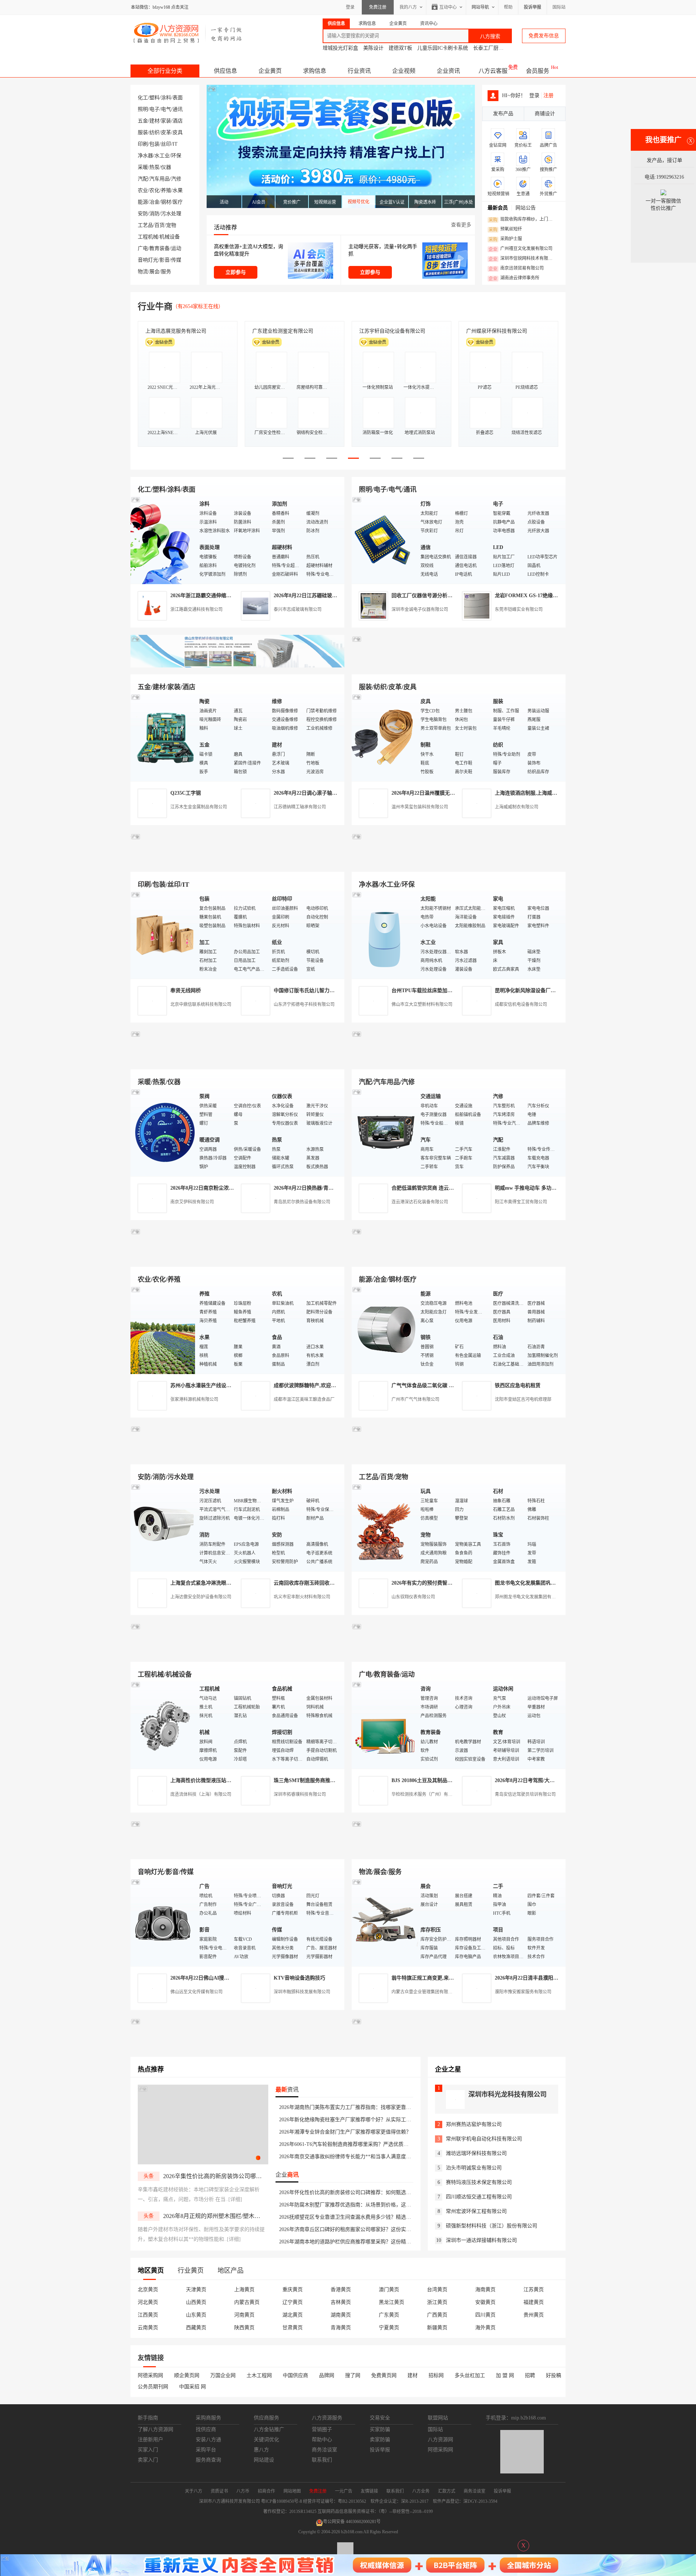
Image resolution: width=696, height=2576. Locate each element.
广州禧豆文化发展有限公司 (521, 249)
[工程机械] (163, 1725)
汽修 (176, 179)
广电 (143, 248)
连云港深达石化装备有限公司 (420, 1202)
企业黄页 (270, 71)
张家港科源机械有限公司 (194, 1399)
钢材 (166, 202)
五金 (143, 121)
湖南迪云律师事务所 (514, 278)
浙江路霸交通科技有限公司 (196, 609)
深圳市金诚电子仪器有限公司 (420, 609)
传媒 (176, 260)
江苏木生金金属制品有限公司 (199, 807)
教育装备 (159, 248)
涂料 (166, 98)
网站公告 (526, 208)
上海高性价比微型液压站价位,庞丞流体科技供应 (224, 1780)
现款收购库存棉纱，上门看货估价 (523, 220)
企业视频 (404, 71)
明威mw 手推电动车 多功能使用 (531, 1188)
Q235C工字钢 (186, 793)
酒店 (178, 121)
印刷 (143, 144)
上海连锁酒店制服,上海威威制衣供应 (536, 793)
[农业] (163, 1330)
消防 (154, 214)
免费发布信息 (544, 36)
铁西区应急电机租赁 (518, 1385)
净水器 (145, 156)
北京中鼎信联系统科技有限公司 (201, 1004)
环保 (176, 156)
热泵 (154, 167)
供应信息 (225, 71)
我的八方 (408, 7)
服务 (166, 272)
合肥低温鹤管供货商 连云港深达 (428, 1188)
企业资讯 (448, 71)
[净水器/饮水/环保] (384, 935)
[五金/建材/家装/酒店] (163, 737)
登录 (350, 7)
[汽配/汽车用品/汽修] (384, 1132)
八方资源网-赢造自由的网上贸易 (188, 33)
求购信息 (315, 71)
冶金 (154, 202)
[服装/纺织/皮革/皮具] (384, 737)
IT (175, 144)
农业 (143, 190)
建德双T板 (400, 48)
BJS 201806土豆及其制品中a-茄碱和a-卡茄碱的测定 (449, 1780)
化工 (143, 98)
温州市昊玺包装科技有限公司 (420, 807)
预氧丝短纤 (505, 229)
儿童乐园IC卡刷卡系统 (443, 48)
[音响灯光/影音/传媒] (163, 1922)
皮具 (178, 132)
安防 (143, 214)
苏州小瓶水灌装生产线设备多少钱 (208, 1385)
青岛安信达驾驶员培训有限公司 (525, 1794)
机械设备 (170, 237)
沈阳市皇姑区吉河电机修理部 (523, 1399)
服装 (143, 132)
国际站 (559, 7)
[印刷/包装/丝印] (163, 935)
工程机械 (148, 237)
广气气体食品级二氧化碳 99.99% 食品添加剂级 (444, 1385)
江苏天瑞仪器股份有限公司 (283, 331)
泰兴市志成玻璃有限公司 (298, 609)
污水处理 (171, 214)
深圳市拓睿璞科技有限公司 (300, 1794)
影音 (165, 260)
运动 (176, 248)
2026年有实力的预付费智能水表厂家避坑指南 (442, 1583)
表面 (178, 98)
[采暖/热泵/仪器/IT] (163, 1132)
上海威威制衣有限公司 (517, 807)
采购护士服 (505, 239)
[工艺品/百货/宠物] (384, 1527)
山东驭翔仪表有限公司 (413, 1597)
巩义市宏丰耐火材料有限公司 (302, 1597)
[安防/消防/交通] (163, 1527)
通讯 (178, 109)
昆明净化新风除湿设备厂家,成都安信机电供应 (546, 991)
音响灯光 (148, 260)
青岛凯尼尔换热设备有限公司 (302, 1202)
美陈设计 (373, 48)
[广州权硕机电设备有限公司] (459, 666)
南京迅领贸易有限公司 (516, 269)
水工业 (162, 156)
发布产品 (503, 114)
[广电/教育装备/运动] (384, 1725)
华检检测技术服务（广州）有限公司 (426, 1794)
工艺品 (145, 225)
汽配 (143, 179)
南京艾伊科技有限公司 (192, 1202)
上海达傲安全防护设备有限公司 (201, 1597)
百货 (159, 225)
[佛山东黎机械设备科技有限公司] (237, 666)
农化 (154, 190)
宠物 (171, 225)
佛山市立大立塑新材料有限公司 (422, 1004)
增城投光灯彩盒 (340, 48)
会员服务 (538, 71)
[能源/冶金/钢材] (384, 1330)
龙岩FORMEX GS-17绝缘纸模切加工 (536, 596)
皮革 (166, 132)
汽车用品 (159, 179)
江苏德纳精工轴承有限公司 (300, 807)
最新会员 (498, 208)
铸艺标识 (369, 331)
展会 (154, 272)
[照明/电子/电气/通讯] (384, 540)
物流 (143, 272)
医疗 (178, 202)
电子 (154, 109)
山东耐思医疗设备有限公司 (497, 331)
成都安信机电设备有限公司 (521, 1004)
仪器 (166, 167)
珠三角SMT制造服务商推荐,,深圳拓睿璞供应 (324, 1780)
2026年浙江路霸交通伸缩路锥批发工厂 (214, 596)
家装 (166, 121)
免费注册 (378, 7)
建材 (154, 121)
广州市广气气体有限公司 (415, 1399)
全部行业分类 (165, 71)
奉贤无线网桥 (186, 991)
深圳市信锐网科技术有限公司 (523, 259)
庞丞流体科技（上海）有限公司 (201, 1794)
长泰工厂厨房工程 (493, 48)
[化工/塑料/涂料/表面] (163, 540)
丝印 (166, 144)
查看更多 (461, 225)
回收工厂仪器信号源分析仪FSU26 (429, 596)
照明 (143, 109)
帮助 (508, 7)
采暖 (143, 167)
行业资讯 (359, 71)
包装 (154, 144)
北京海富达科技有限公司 (173, 331)
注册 (548, 95)
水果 (178, 190)
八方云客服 (493, 71)
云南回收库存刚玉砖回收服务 (307, 1583)
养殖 (166, 190)
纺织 (154, 132)
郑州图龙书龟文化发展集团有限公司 (530, 1597)
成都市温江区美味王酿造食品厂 (304, 1399)
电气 (166, 109)
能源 (143, 202)
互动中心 (448, 7)
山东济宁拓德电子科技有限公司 (304, 1004)
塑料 (154, 98)
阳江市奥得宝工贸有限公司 (521, 1202)
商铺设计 (545, 114)
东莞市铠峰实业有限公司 (519, 609)
